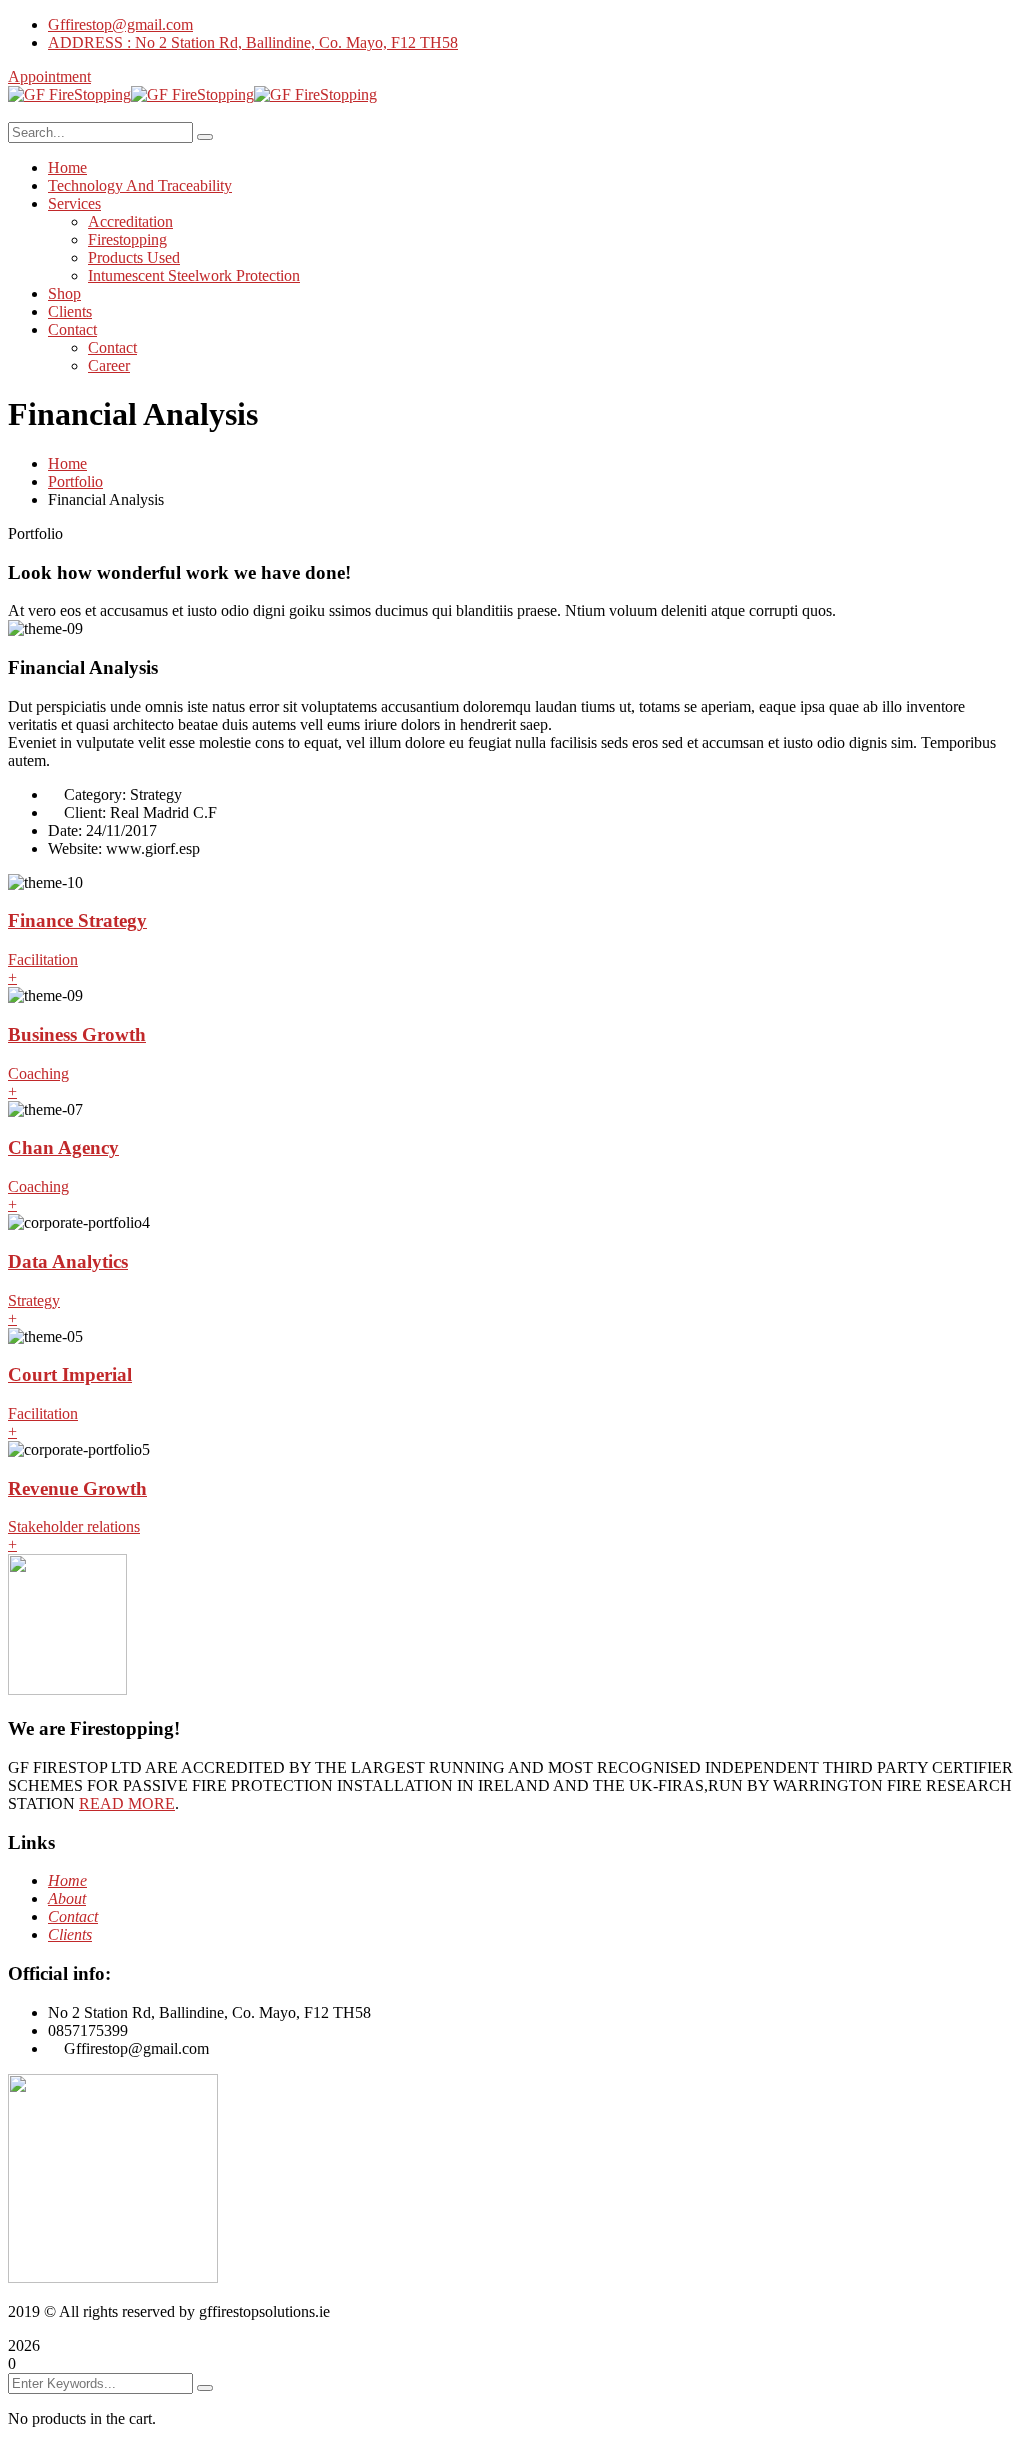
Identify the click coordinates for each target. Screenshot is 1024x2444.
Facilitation (43, 959)
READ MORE (127, 1803)
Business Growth (77, 1034)
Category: (95, 794)
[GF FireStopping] (69, 94)
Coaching (38, 1073)
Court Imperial (70, 1374)
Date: (65, 830)
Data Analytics (68, 1261)
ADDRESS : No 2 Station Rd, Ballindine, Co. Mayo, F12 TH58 (253, 42)
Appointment (49, 76)
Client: (85, 812)
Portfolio (75, 481)
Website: (75, 848)
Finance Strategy (77, 920)
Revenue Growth (77, 1488)
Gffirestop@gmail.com (120, 24)
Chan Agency (63, 1147)
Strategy (34, 1300)
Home (67, 463)
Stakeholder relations (74, 1526)
